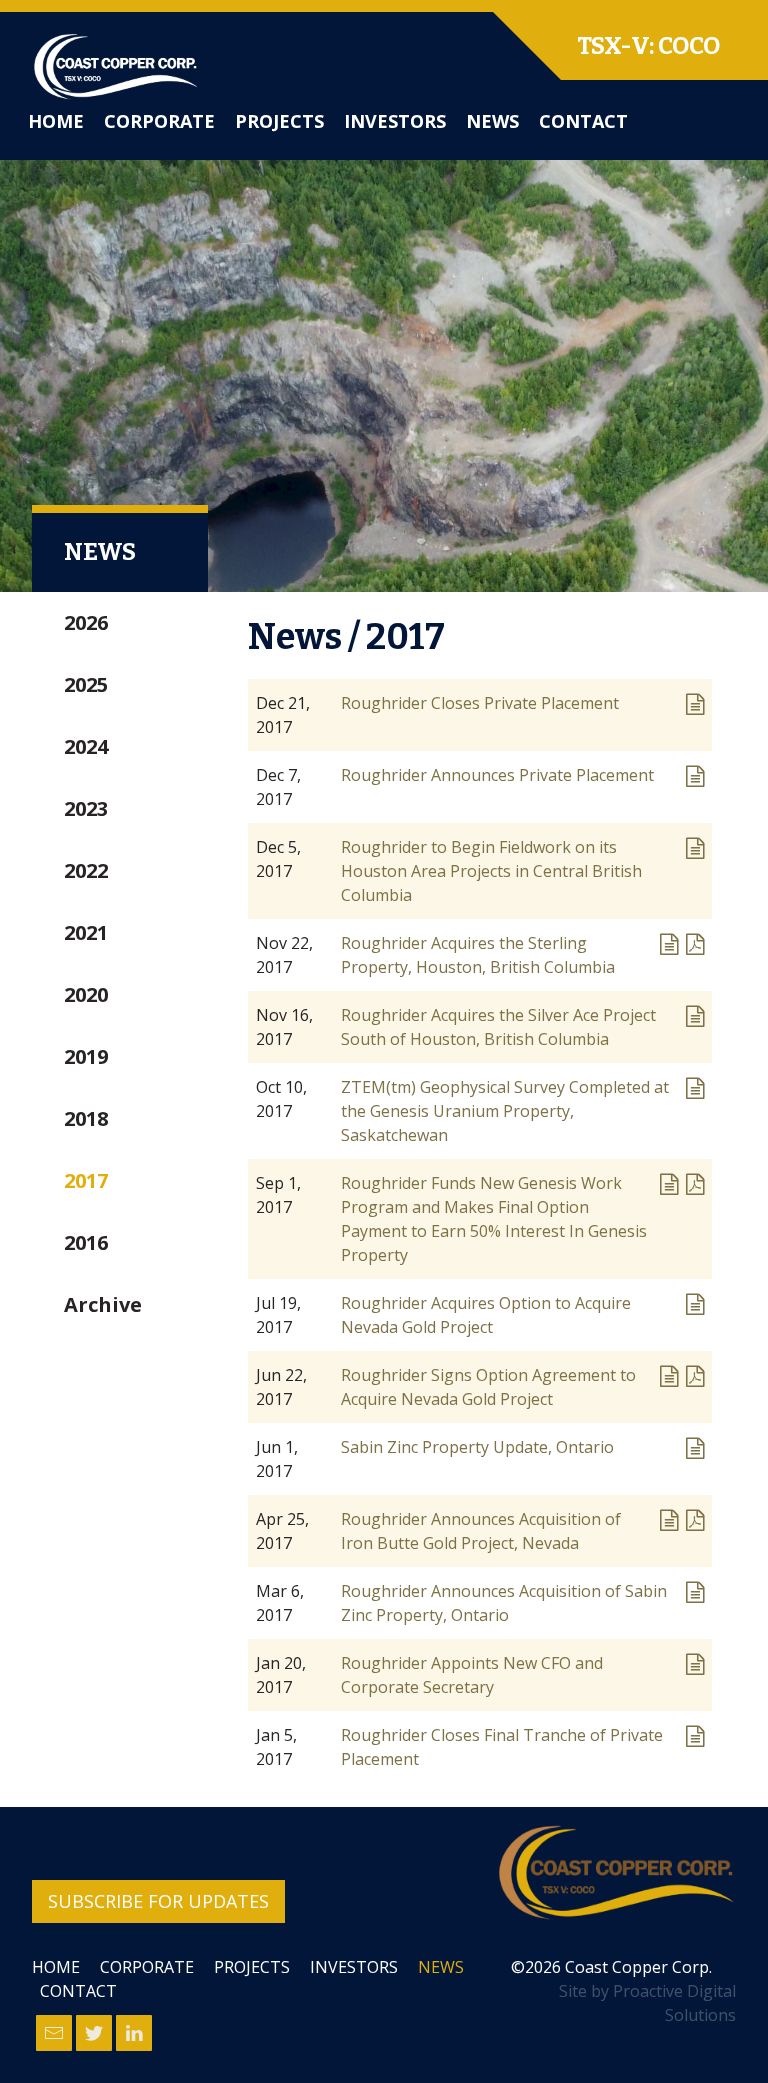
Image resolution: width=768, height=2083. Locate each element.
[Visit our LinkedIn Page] (134, 2033)
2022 (86, 870)
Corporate (159, 121)
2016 (86, 1242)
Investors (395, 121)
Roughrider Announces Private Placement (497, 775)
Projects (279, 121)
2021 (86, 932)
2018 (86, 1118)
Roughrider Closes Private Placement (480, 703)
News (492, 121)
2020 (86, 994)
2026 (86, 622)
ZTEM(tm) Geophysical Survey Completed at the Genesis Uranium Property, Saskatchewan (505, 1111)
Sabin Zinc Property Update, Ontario (477, 1447)
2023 (86, 808)
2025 (86, 684)
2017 (86, 1180)
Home (56, 121)
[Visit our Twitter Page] (94, 2033)
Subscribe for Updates (158, 1901)
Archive (103, 1304)
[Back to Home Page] (616, 1873)
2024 (86, 746)
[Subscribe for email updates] (54, 2033)
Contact (583, 121)
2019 (86, 1056)
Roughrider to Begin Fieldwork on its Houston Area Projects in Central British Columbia (491, 871)
